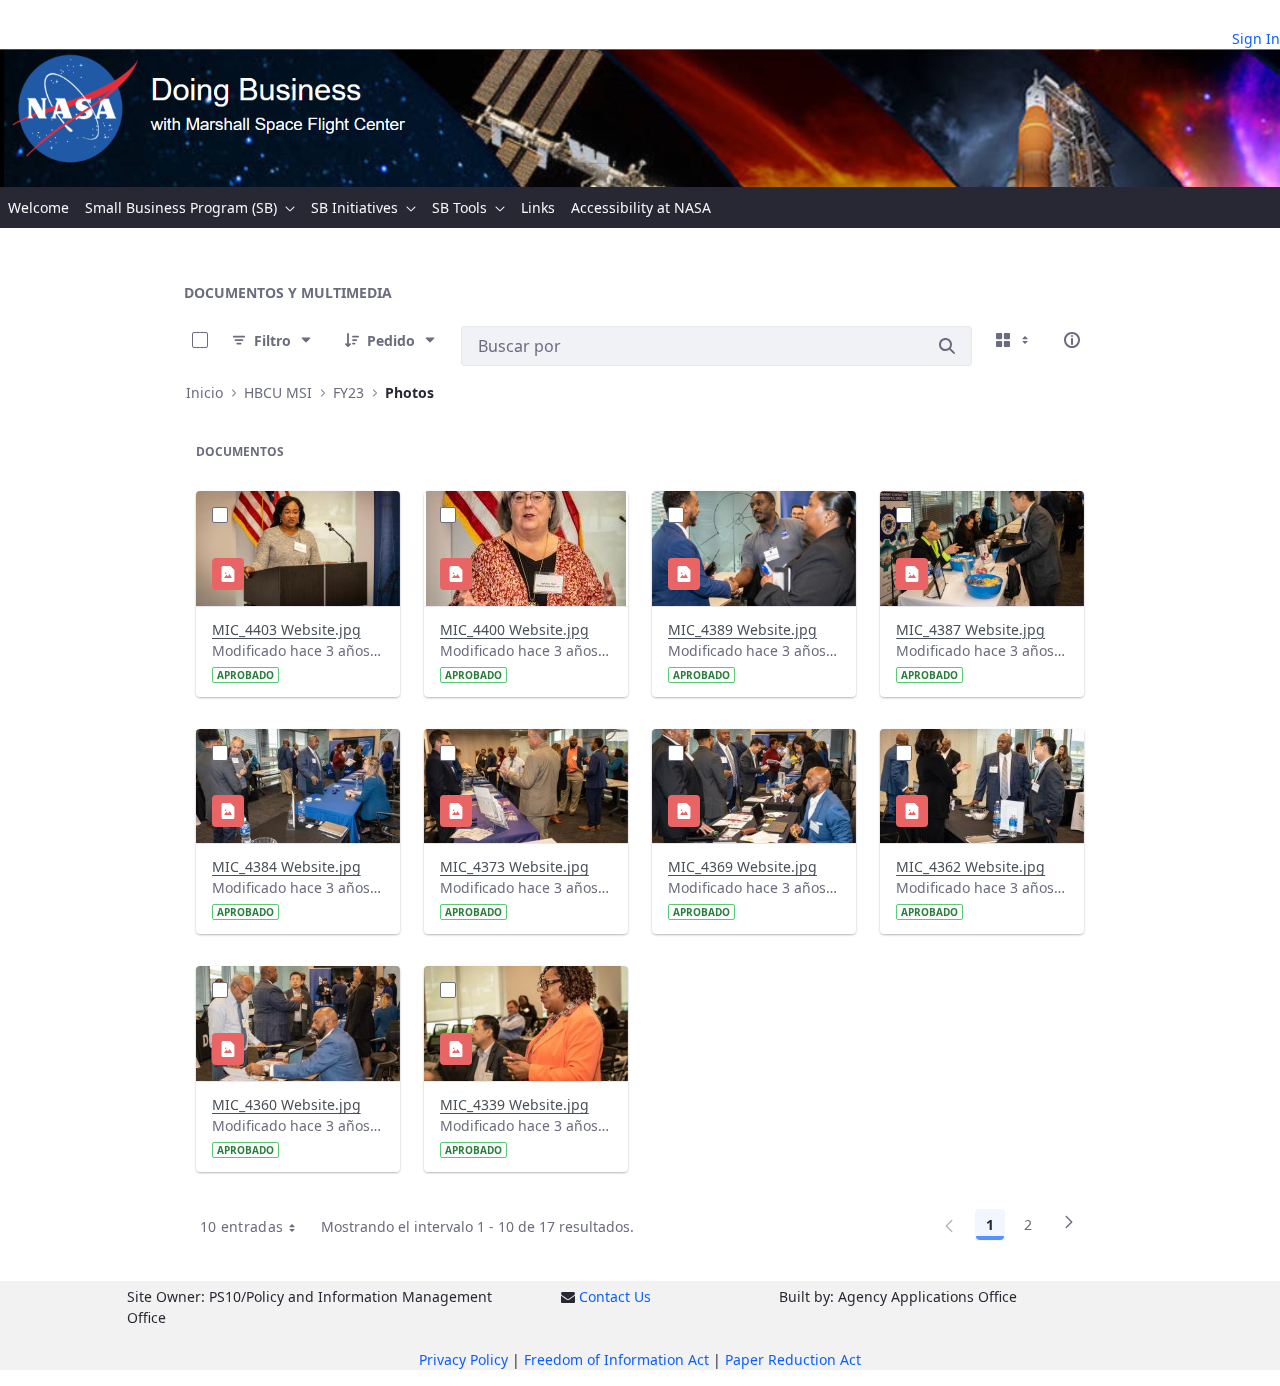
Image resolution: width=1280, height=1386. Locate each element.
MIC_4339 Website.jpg (514, 1104)
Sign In (1256, 38)
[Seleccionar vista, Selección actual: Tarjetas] (1014, 340)
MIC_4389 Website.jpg (742, 629)
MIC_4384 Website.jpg (286, 866)
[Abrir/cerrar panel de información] (1072, 340)
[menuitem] (38, 207)
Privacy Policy (463, 1359)
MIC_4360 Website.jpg (286, 1104)
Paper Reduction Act (793, 1359)
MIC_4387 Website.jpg (970, 629)
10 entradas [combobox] (242, 1226)
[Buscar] (947, 346)
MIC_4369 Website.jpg (742, 866)
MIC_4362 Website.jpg (970, 866)
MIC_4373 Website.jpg (514, 866)
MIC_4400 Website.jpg (514, 629)
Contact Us (615, 1296)
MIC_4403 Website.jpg (286, 629)
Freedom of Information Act (616, 1359)
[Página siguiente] (1069, 1228)
